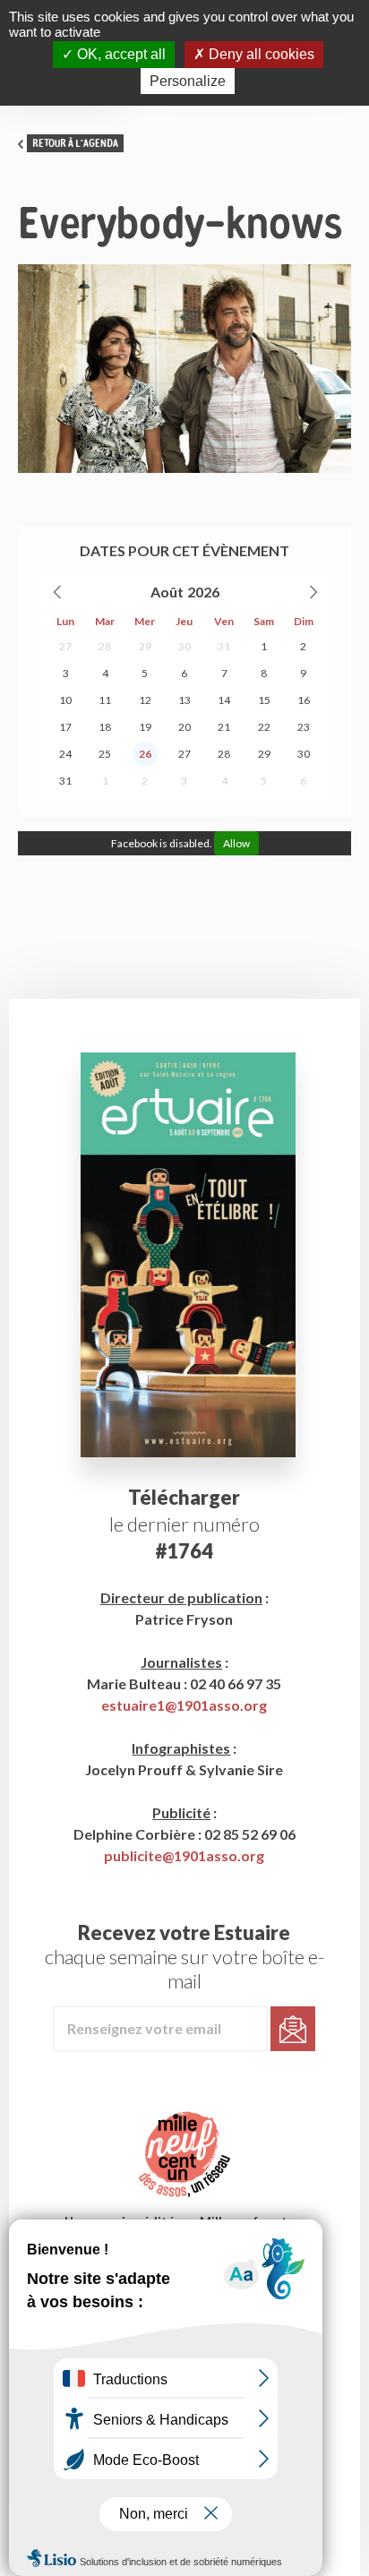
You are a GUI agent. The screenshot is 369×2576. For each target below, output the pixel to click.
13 (184, 700)
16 (304, 700)
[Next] (313, 592)
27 (65, 646)
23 (304, 727)
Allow (236, 843)
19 (145, 727)
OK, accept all (120, 54)
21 (224, 727)
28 (105, 646)
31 (224, 646)
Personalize (188, 81)
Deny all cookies (260, 54)
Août (167, 592)
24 (65, 754)
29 (145, 646)
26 (145, 754)
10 (65, 700)
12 (145, 700)
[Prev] (58, 592)
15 (264, 700)
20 (184, 727)
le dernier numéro (184, 1524)
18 (105, 727)
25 (105, 754)
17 (65, 727)
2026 (203, 592)
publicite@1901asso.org (184, 1855)
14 (224, 700)
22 (264, 727)
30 (184, 646)
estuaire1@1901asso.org (184, 1705)
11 (105, 700)
